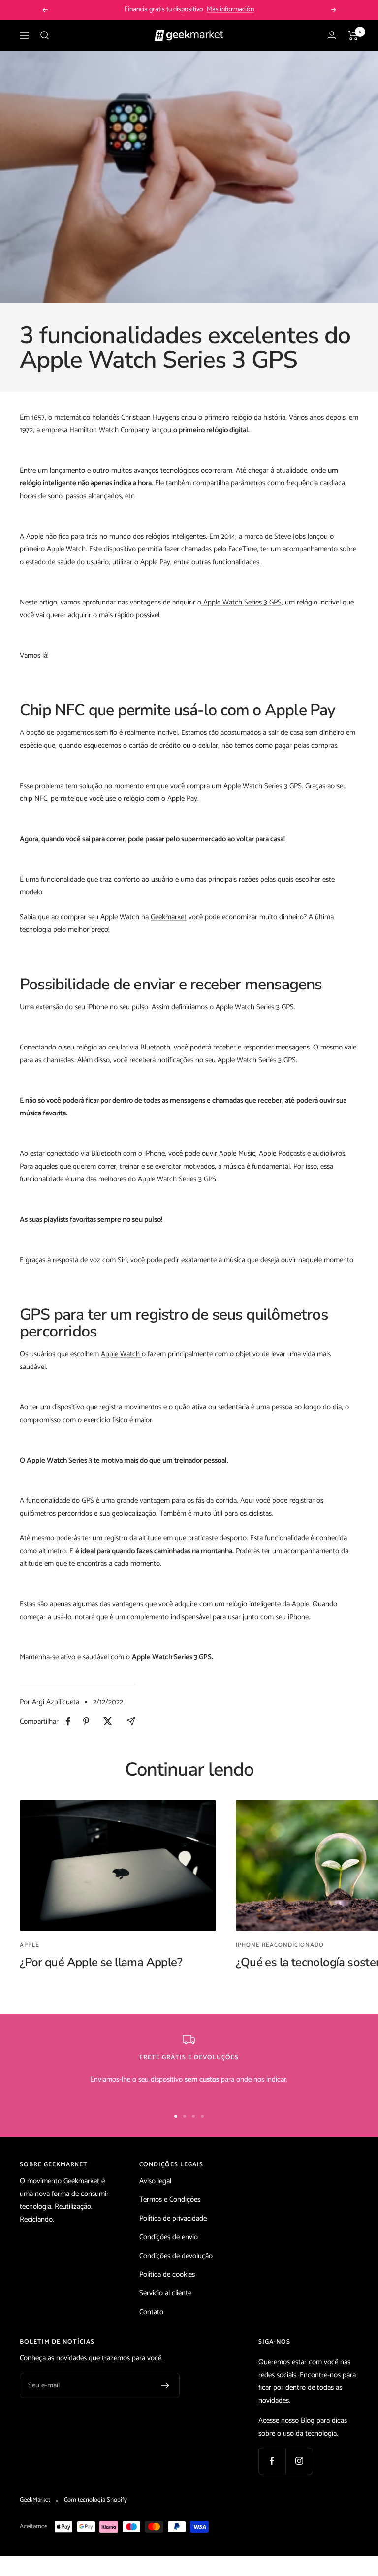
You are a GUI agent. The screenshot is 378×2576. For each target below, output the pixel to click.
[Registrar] (166, 2385)
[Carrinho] (353, 35)
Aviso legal (155, 2181)
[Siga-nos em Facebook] (272, 2461)
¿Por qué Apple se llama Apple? (101, 1962)
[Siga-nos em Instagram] (299, 2461)
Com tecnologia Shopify (95, 2500)
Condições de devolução (176, 2256)
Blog (308, 2421)
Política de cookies (167, 2274)
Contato (151, 2312)
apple (30, 1945)
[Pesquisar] (45, 35)
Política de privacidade (173, 2218)
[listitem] (68, 1722)
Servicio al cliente (165, 2293)
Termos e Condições (170, 2200)
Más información (230, 10)
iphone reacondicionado (280, 1945)
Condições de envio (169, 2237)
